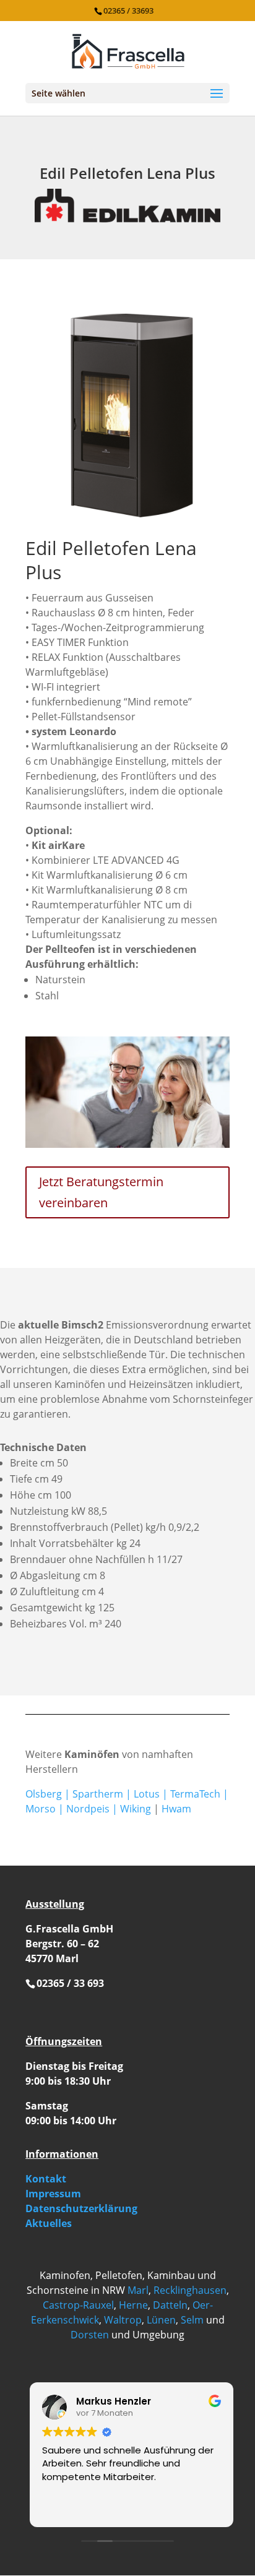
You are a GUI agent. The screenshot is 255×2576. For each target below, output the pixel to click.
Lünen (161, 2320)
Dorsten (90, 2335)
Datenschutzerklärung (81, 2208)
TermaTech (195, 1794)
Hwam (176, 1809)
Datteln (170, 2305)
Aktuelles (49, 2223)
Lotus (147, 1794)
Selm (192, 2320)
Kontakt (46, 2179)
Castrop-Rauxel (78, 2305)
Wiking (136, 1809)
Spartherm (98, 1794)
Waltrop (123, 2320)
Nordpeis (88, 1809)
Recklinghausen (190, 2290)
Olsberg (44, 1794)
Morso (41, 1809)
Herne (133, 2305)
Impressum (53, 2194)
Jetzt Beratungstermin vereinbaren (101, 1192)
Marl (138, 2290)
